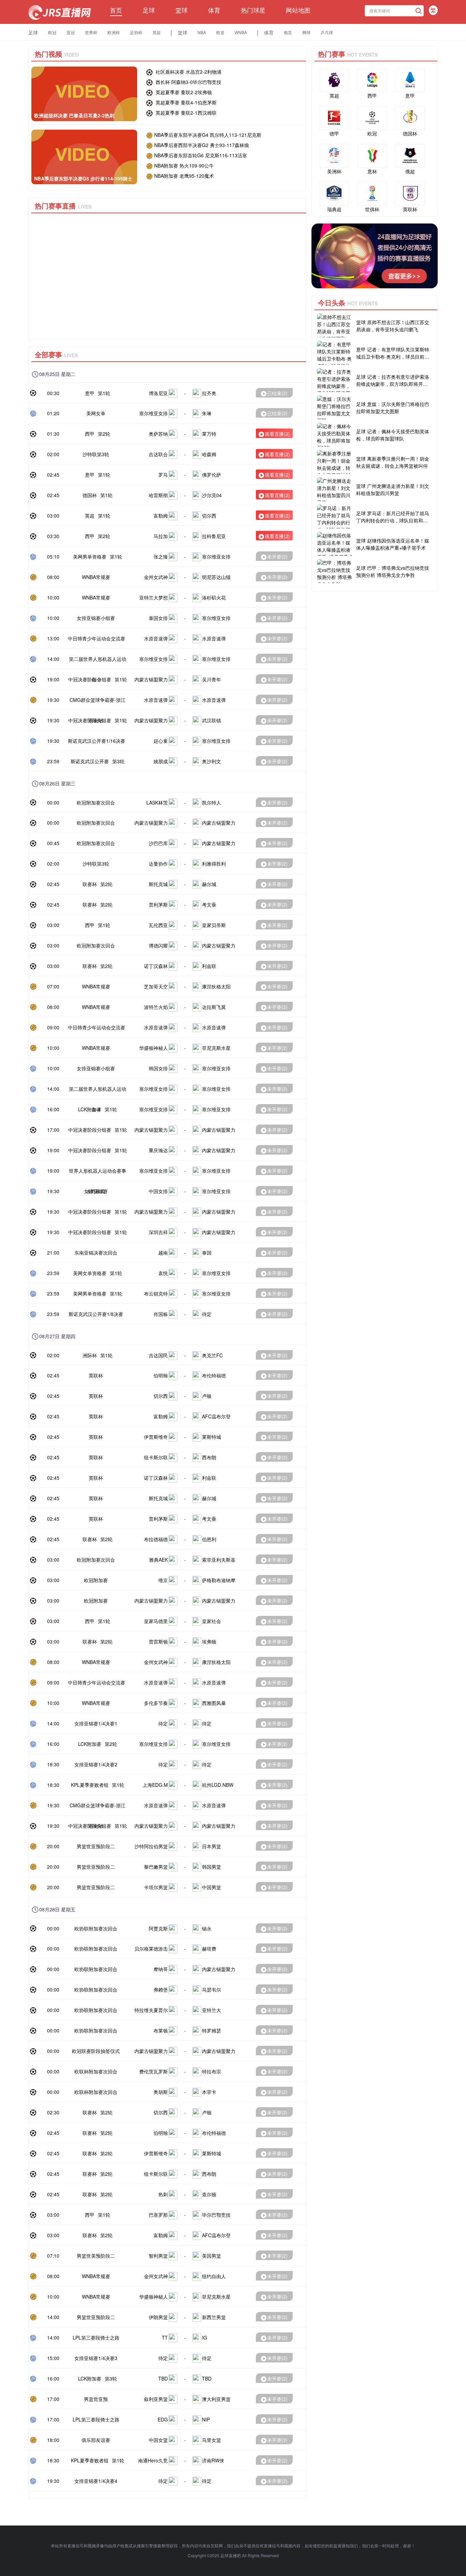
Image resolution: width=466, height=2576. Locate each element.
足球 (149, 10)
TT (165, 2338)
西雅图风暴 (214, 1703)
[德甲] (334, 118)
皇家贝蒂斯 (214, 925)
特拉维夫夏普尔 (151, 2010)
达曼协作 (158, 864)
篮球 (181, 10)
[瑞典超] (334, 194)
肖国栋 (161, 1314)
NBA (202, 32)
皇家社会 (212, 1621)
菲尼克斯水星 (216, 1048)
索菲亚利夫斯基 (219, 1560)
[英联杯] (410, 194)
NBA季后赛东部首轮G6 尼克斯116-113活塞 (201, 155)
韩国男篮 (212, 1867)
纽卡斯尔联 (156, 1457)
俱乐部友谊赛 (96, 2440)
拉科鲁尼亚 (214, 536)
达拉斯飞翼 (214, 1007)
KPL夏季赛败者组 (90, 1785)
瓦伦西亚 (158, 925)
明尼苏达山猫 (216, 577)
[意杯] (372, 156)
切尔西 (209, 516)
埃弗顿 (209, 1641)
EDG (163, 2419)
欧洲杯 (114, 32)
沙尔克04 (212, 495)
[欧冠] (372, 118)
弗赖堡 (161, 1989)
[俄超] (410, 156)
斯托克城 (158, 884)
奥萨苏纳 (158, 434)
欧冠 (52, 32)
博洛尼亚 (158, 393)
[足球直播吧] (60, 12)
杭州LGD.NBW (218, 1785)
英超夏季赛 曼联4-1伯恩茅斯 (185, 102)
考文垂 (209, 905)
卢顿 (207, 1396)
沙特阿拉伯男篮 (151, 1846)
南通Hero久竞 (153, 2460)
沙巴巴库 (158, 843)
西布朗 (209, 1457)
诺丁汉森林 (156, 966)
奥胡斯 (161, 2092)
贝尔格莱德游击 (151, 1949)
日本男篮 (212, 1846)
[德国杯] (410, 118)
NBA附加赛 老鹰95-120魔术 (184, 176)
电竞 (288, 32)
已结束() (277, 393)
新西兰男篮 (214, 2317)
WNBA (241, 32)
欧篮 (220, 32)
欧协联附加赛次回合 (96, 1928)
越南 (163, 1253)
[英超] (334, 80)
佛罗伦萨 (212, 475)
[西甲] (372, 80)
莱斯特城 (212, 1437)
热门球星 (253, 10)
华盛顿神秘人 (154, 1048)
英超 (157, 32)
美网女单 (96, 413)
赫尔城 (209, 884)
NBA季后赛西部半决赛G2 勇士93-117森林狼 (202, 145)
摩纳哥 (161, 1969)
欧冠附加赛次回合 (96, 802)
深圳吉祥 (158, 1232)
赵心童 (161, 741)
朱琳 (207, 413)
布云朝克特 (156, 1293)
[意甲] (410, 80)
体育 (214, 10)
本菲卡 (209, 2092)
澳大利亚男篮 (216, 2399)
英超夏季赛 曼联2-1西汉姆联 (185, 113)
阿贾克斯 (158, 1928)
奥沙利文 (212, 761)
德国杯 (90, 495)
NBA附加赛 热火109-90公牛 (184, 165)
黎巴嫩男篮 (156, 1867)
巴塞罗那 (158, 2215)
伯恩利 (209, 1539)
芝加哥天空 (156, 986)
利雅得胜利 (214, 864)
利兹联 (209, 966)
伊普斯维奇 (156, 1437)
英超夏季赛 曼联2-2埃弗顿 (183, 92)
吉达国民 (158, 1355)
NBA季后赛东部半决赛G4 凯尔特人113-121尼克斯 (208, 135)
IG (205, 2338)
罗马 (163, 475)
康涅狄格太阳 (216, 986)
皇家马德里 (156, 1621)
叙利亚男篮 (156, 2399)
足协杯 (136, 32)
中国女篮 (158, 2440)
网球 (306, 32)
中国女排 (158, 1191)
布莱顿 (161, 2030)
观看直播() (277, 434)
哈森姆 (209, 454)
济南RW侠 (213, 2460)
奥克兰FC (212, 1355)
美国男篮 (212, 2256)
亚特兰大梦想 (154, 597)
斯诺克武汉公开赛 (90, 761)
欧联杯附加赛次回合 (96, 2071)
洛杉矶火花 (214, 597)
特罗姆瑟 (212, 2030)
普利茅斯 (158, 905)
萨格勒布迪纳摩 (219, 1580)
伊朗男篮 (158, 2317)
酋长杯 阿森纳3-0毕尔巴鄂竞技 (188, 82)
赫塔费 (209, 1949)
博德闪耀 (158, 945)
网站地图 (298, 10)
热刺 (163, 2194)
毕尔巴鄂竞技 (216, 2215)
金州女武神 (156, 577)
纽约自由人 (214, 2276)
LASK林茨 (157, 802)
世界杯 (91, 32)
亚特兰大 (212, 2010)
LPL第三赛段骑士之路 (96, 2338)
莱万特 (209, 434)
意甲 (90, 393)
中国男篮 (212, 1887)
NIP (206, 2419)
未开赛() (277, 556)
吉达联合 (158, 454)
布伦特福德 (214, 1375)
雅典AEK (158, 1560)
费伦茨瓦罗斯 (154, 2071)
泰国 (207, 1253)
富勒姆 (161, 516)
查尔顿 (209, 2194)
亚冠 (71, 32)
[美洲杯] (334, 156)
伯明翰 (161, 1375)
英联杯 (96, 1375)
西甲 (90, 434)
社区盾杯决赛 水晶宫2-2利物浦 (188, 72)
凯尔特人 (212, 802)
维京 (163, 1580)
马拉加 (161, 536)
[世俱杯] (372, 194)
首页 (116, 10)
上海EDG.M (155, 1785)
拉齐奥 (209, 393)
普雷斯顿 (158, 1641)
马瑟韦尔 (212, 1989)
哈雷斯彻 (158, 495)
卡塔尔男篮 (156, 1887)
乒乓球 (327, 32)
